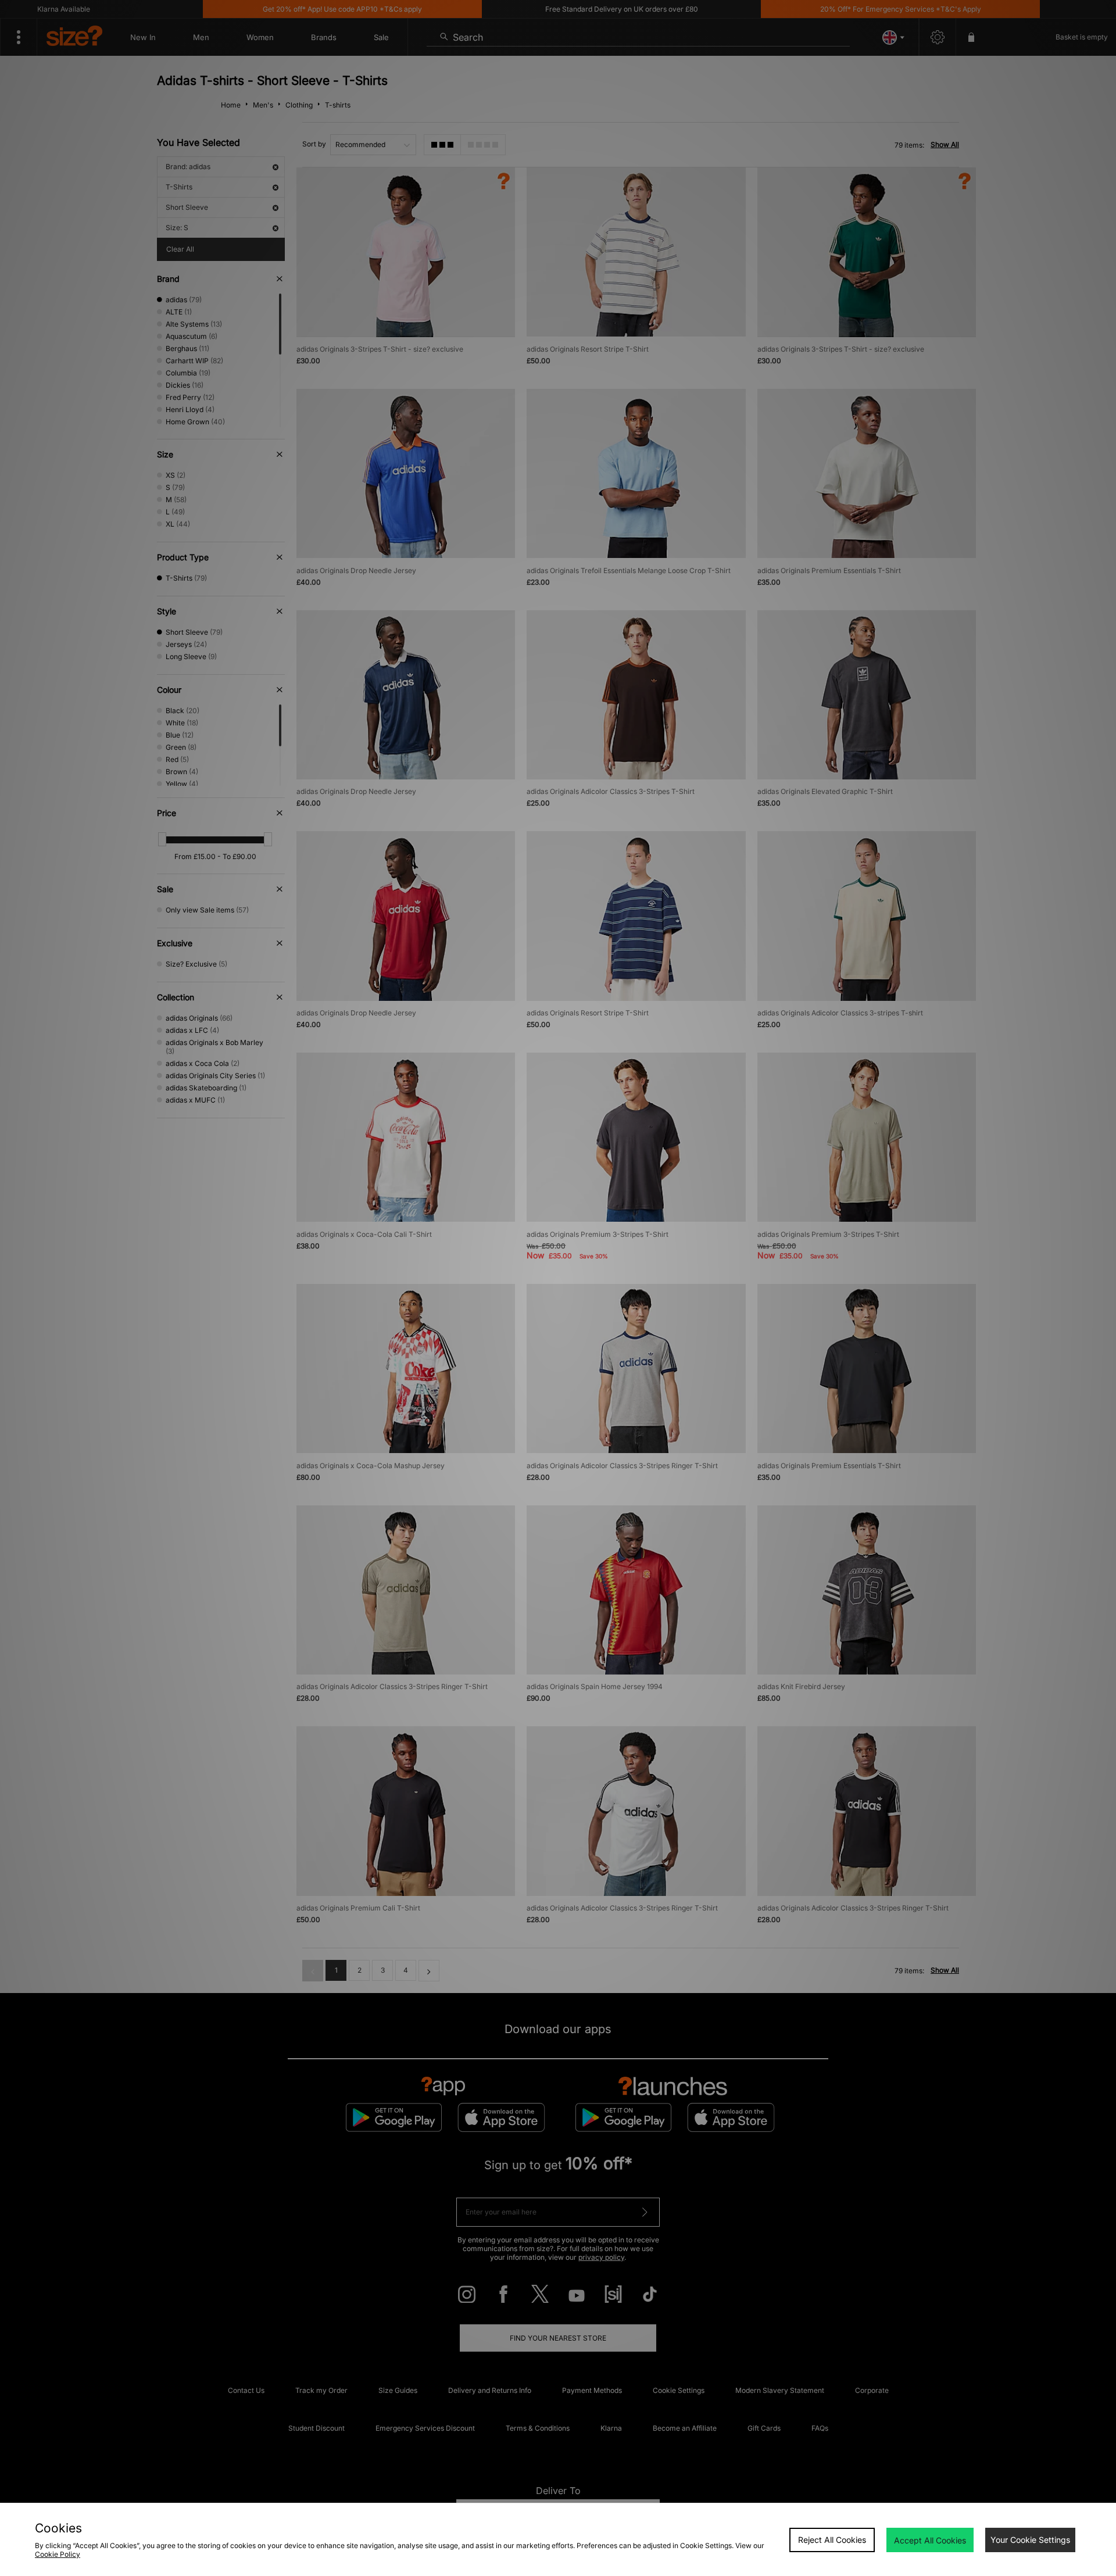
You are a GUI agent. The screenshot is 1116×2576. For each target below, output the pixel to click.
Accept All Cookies (930, 2540)
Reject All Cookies (832, 2540)
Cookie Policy (58, 2554)
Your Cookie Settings (1030, 2540)
